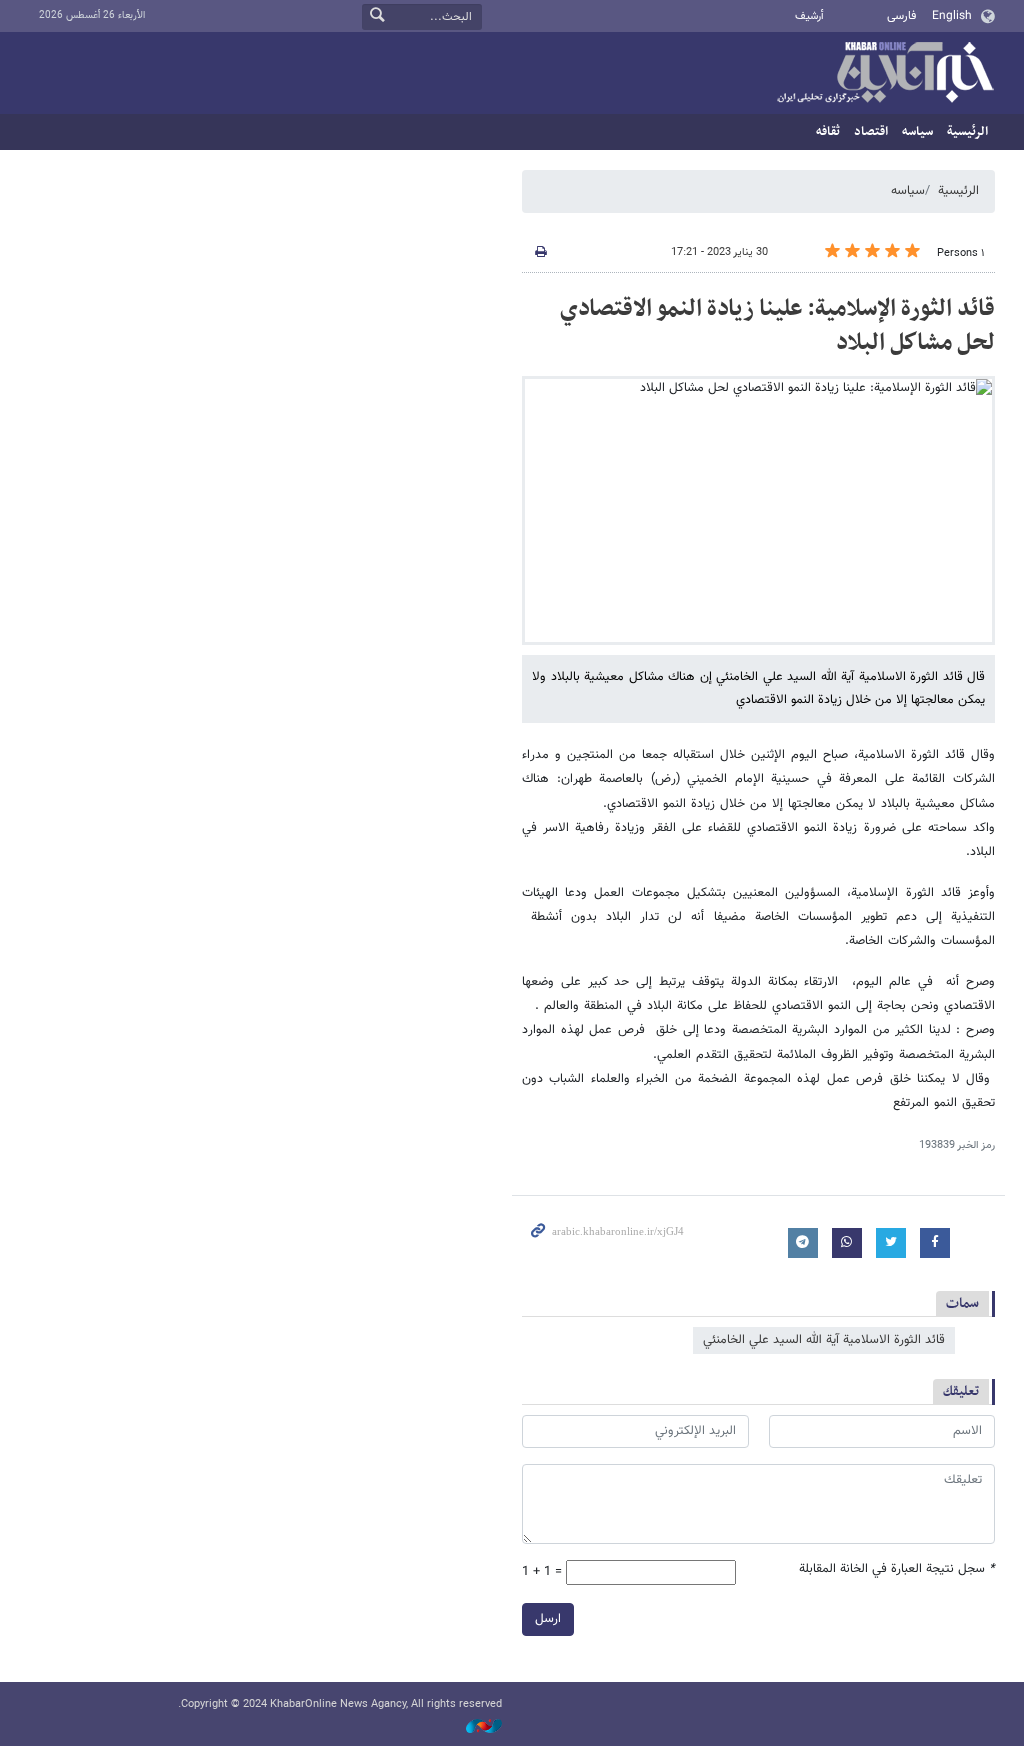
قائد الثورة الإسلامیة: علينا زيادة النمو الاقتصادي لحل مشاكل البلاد (777, 326)
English (952, 16)
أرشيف (809, 16)
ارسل (548, 1619)
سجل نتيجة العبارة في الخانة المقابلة (897, 1569)
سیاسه (917, 132)
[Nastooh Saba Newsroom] (474, 1727)
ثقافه (828, 132)
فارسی (901, 16)
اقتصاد (871, 132)
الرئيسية (967, 132)
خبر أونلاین (885, 74)
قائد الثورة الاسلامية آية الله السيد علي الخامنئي (824, 1340)
